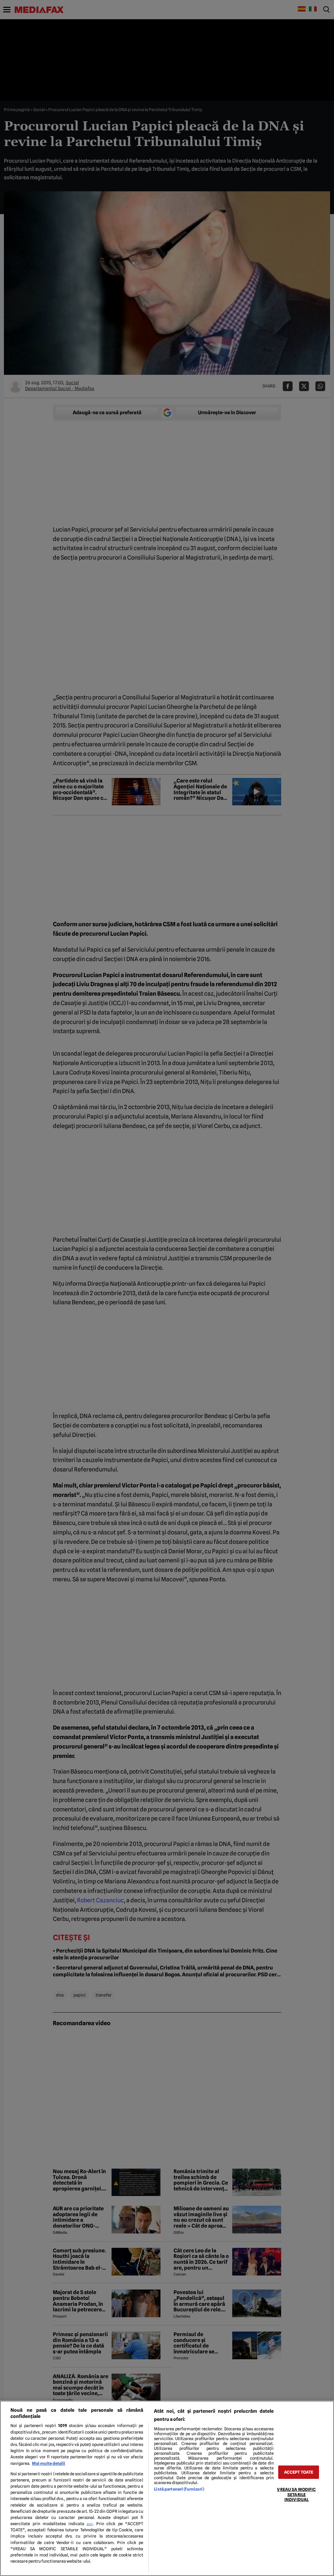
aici (90, 2524)
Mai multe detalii (49, 2463)
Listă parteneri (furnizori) (179, 2489)
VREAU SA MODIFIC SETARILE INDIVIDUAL (296, 2495)
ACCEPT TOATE (299, 2472)
